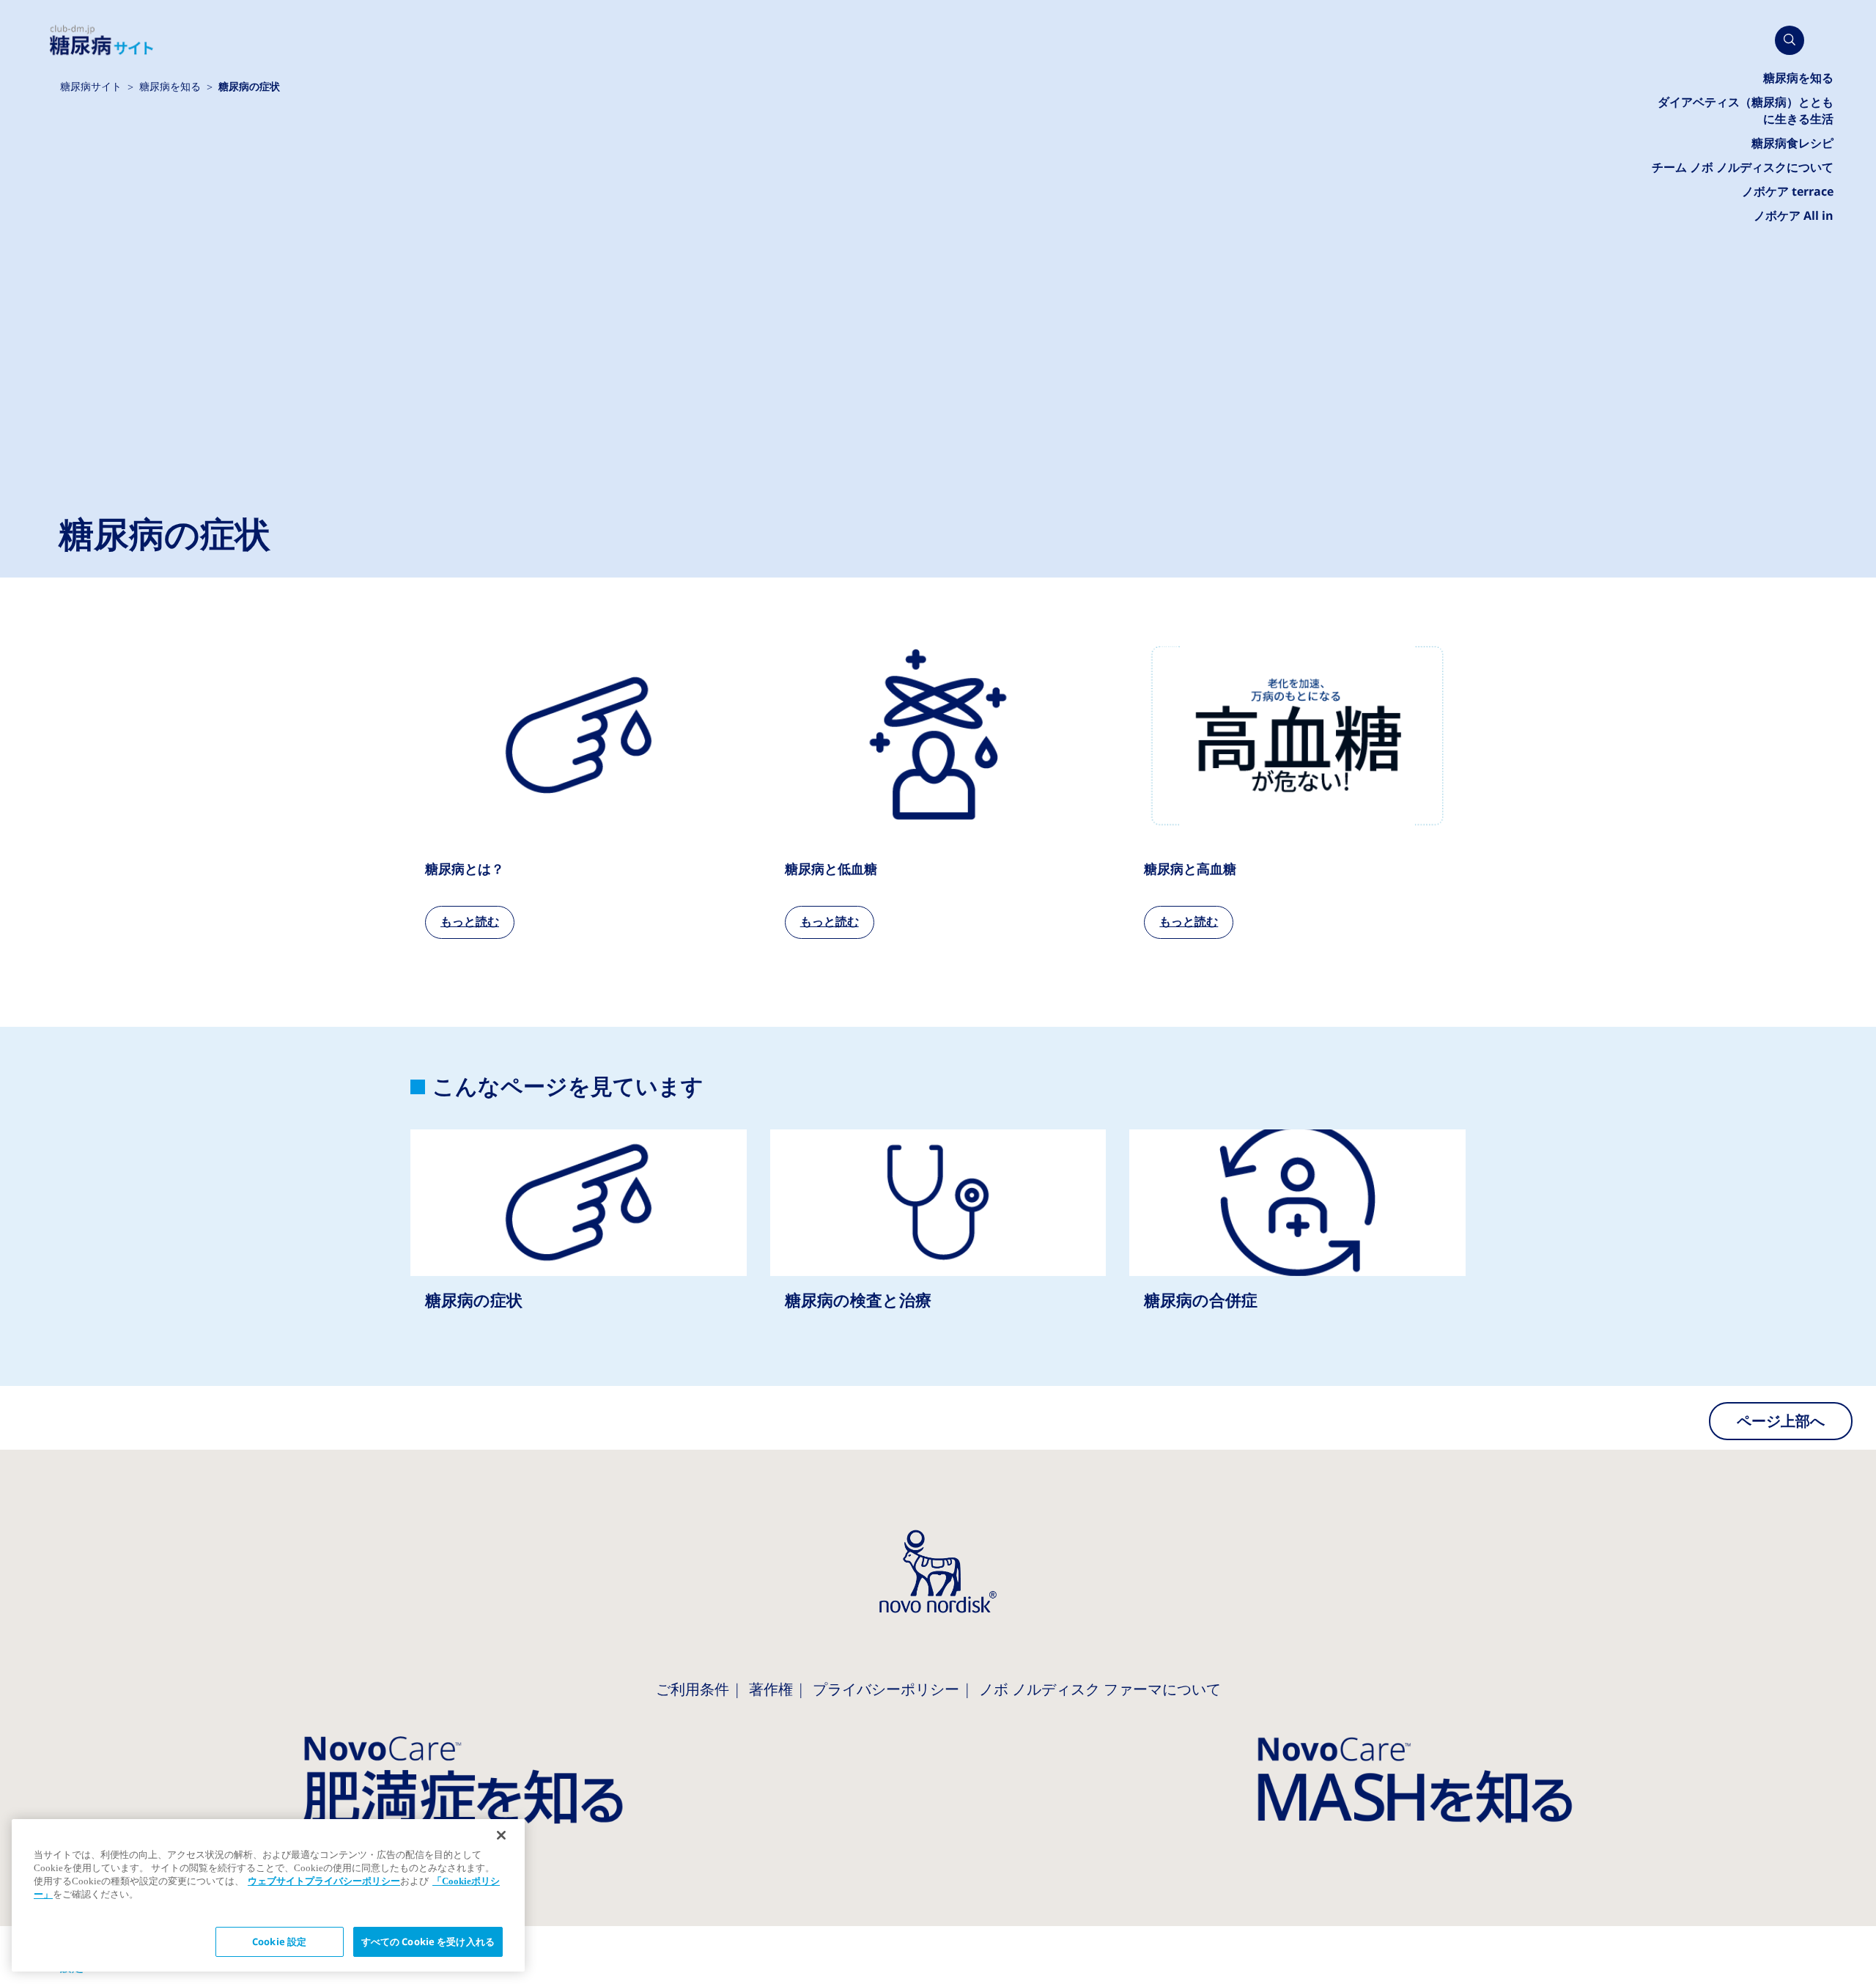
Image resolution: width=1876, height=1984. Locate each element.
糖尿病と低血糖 (938, 789)
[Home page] (102, 41)
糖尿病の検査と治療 (938, 1234)
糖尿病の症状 (579, 1234)
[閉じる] (501, 1835)
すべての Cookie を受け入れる (428, 1942)
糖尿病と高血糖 (1297, 789)
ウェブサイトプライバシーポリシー (324, 1881)
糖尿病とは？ (579, 789)
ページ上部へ (1781, 1421)
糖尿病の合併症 (1297, 1234)
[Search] (1790, 40)
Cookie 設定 (279, 1942)
